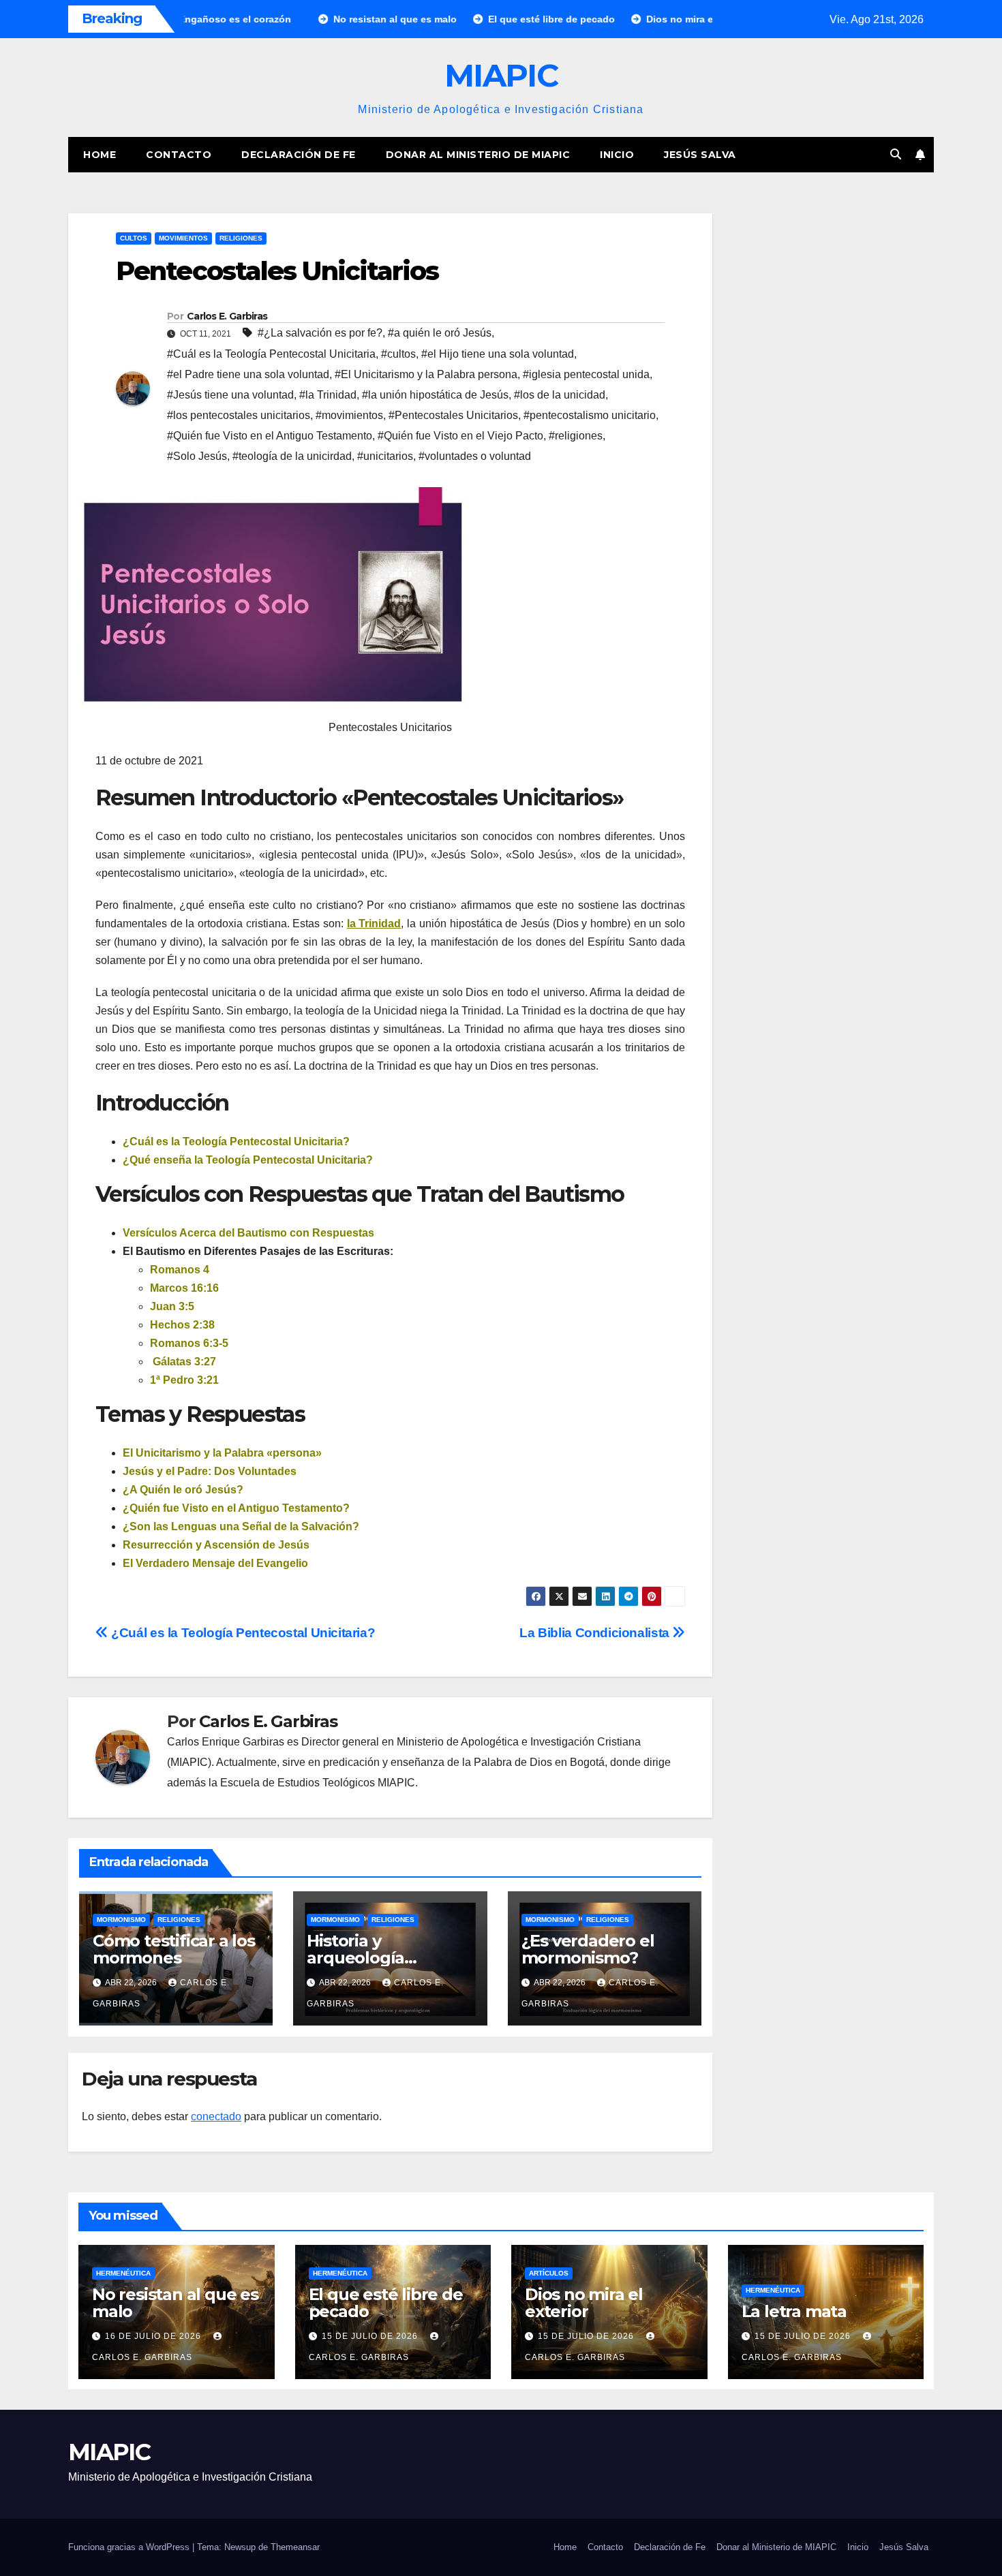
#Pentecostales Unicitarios (453, 415)
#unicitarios (385, 456)
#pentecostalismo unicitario (590, 415)
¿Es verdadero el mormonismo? (588, 1949)
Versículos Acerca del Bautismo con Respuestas (248, 1233)
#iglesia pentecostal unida (586, 374)
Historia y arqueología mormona (355, 1958)
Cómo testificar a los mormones (174, 1949)
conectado (216, 2116)
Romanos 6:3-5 (189, 1343)
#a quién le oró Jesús (440, 333)
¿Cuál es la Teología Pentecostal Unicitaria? (236, 1142)
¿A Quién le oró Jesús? (183, 1490)
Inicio (617, 155)
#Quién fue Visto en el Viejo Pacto (460, 436)
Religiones (241, 238)
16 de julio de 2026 (154, 2336)
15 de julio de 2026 (371, 2336)
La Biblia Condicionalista (596, 1633)
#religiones (576, 436)
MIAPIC (501, 75)
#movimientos (349, 415)
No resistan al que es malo (175, 2303)
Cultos (134, 238)
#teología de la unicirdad (292, 456)
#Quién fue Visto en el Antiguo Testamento (270, 436)
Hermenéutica (123, 2273)
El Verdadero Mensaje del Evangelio (215, 1563)
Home (100, 155)
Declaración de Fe (299, 155)
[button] (896, 154)
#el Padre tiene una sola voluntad (248, 374)
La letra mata (794, 2311)
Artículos (549, 2273)
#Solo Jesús (197, 456)
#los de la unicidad (560, 395)
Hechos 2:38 (182, 1325)
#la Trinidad (328, 395)
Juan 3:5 (172, 1306)
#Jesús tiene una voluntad (230, 395)
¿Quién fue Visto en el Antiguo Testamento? (236, 1508)
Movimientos (183, 238)
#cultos (398, 354)
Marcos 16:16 (184, 1288)
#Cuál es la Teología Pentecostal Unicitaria (271, 354)
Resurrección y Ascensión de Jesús (216, 1545)
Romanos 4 (180, 1270)
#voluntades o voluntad (475, 456)
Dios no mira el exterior (584, 2303)
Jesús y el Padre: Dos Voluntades (210, 1471)
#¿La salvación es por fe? (320, 333)
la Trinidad (374, 924)
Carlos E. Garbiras (227, 316)
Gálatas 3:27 (183, 1362)
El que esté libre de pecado (386, 2303)
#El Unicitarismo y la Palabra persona (426, 374)
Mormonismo (121, 1920)
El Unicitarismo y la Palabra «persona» (222, 1453)
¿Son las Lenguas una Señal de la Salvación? (241, 1526)
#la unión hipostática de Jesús (435, 395)
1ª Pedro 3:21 (184, 1380)
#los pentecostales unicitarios (239, 415)
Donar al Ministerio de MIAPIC (478, 155)
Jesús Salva (700, 155)
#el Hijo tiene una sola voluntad (498, 354)
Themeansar (295, 2547)
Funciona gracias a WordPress (130, 2547)
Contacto (179, 155)
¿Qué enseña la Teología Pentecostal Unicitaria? (248, 1160)
